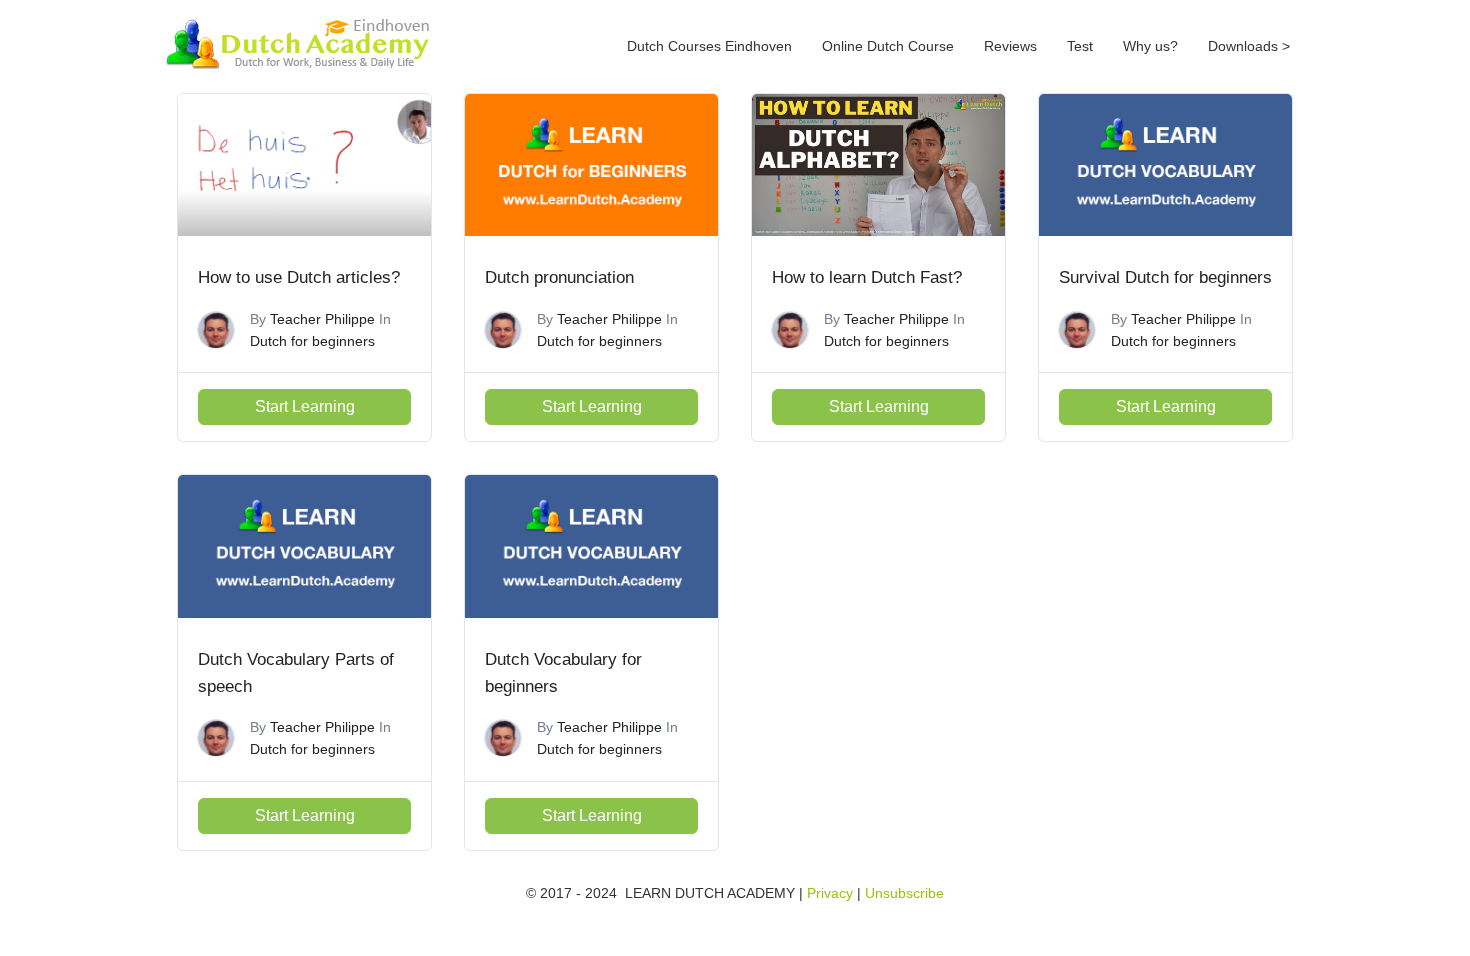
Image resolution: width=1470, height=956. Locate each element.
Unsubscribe (904, 893)
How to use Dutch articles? (299, 277)
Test (1080, 46)
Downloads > (1249, 46)
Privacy (830, 893)
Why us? (1150, 46)
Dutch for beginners (312, 341)
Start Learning (305, 406)
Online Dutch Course (888, 46)
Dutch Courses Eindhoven (709, 46)
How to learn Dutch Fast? (867, 277)
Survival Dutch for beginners (1165, 277)
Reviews (1010, 46)
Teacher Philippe (322, 319)
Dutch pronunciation (559, 277)
